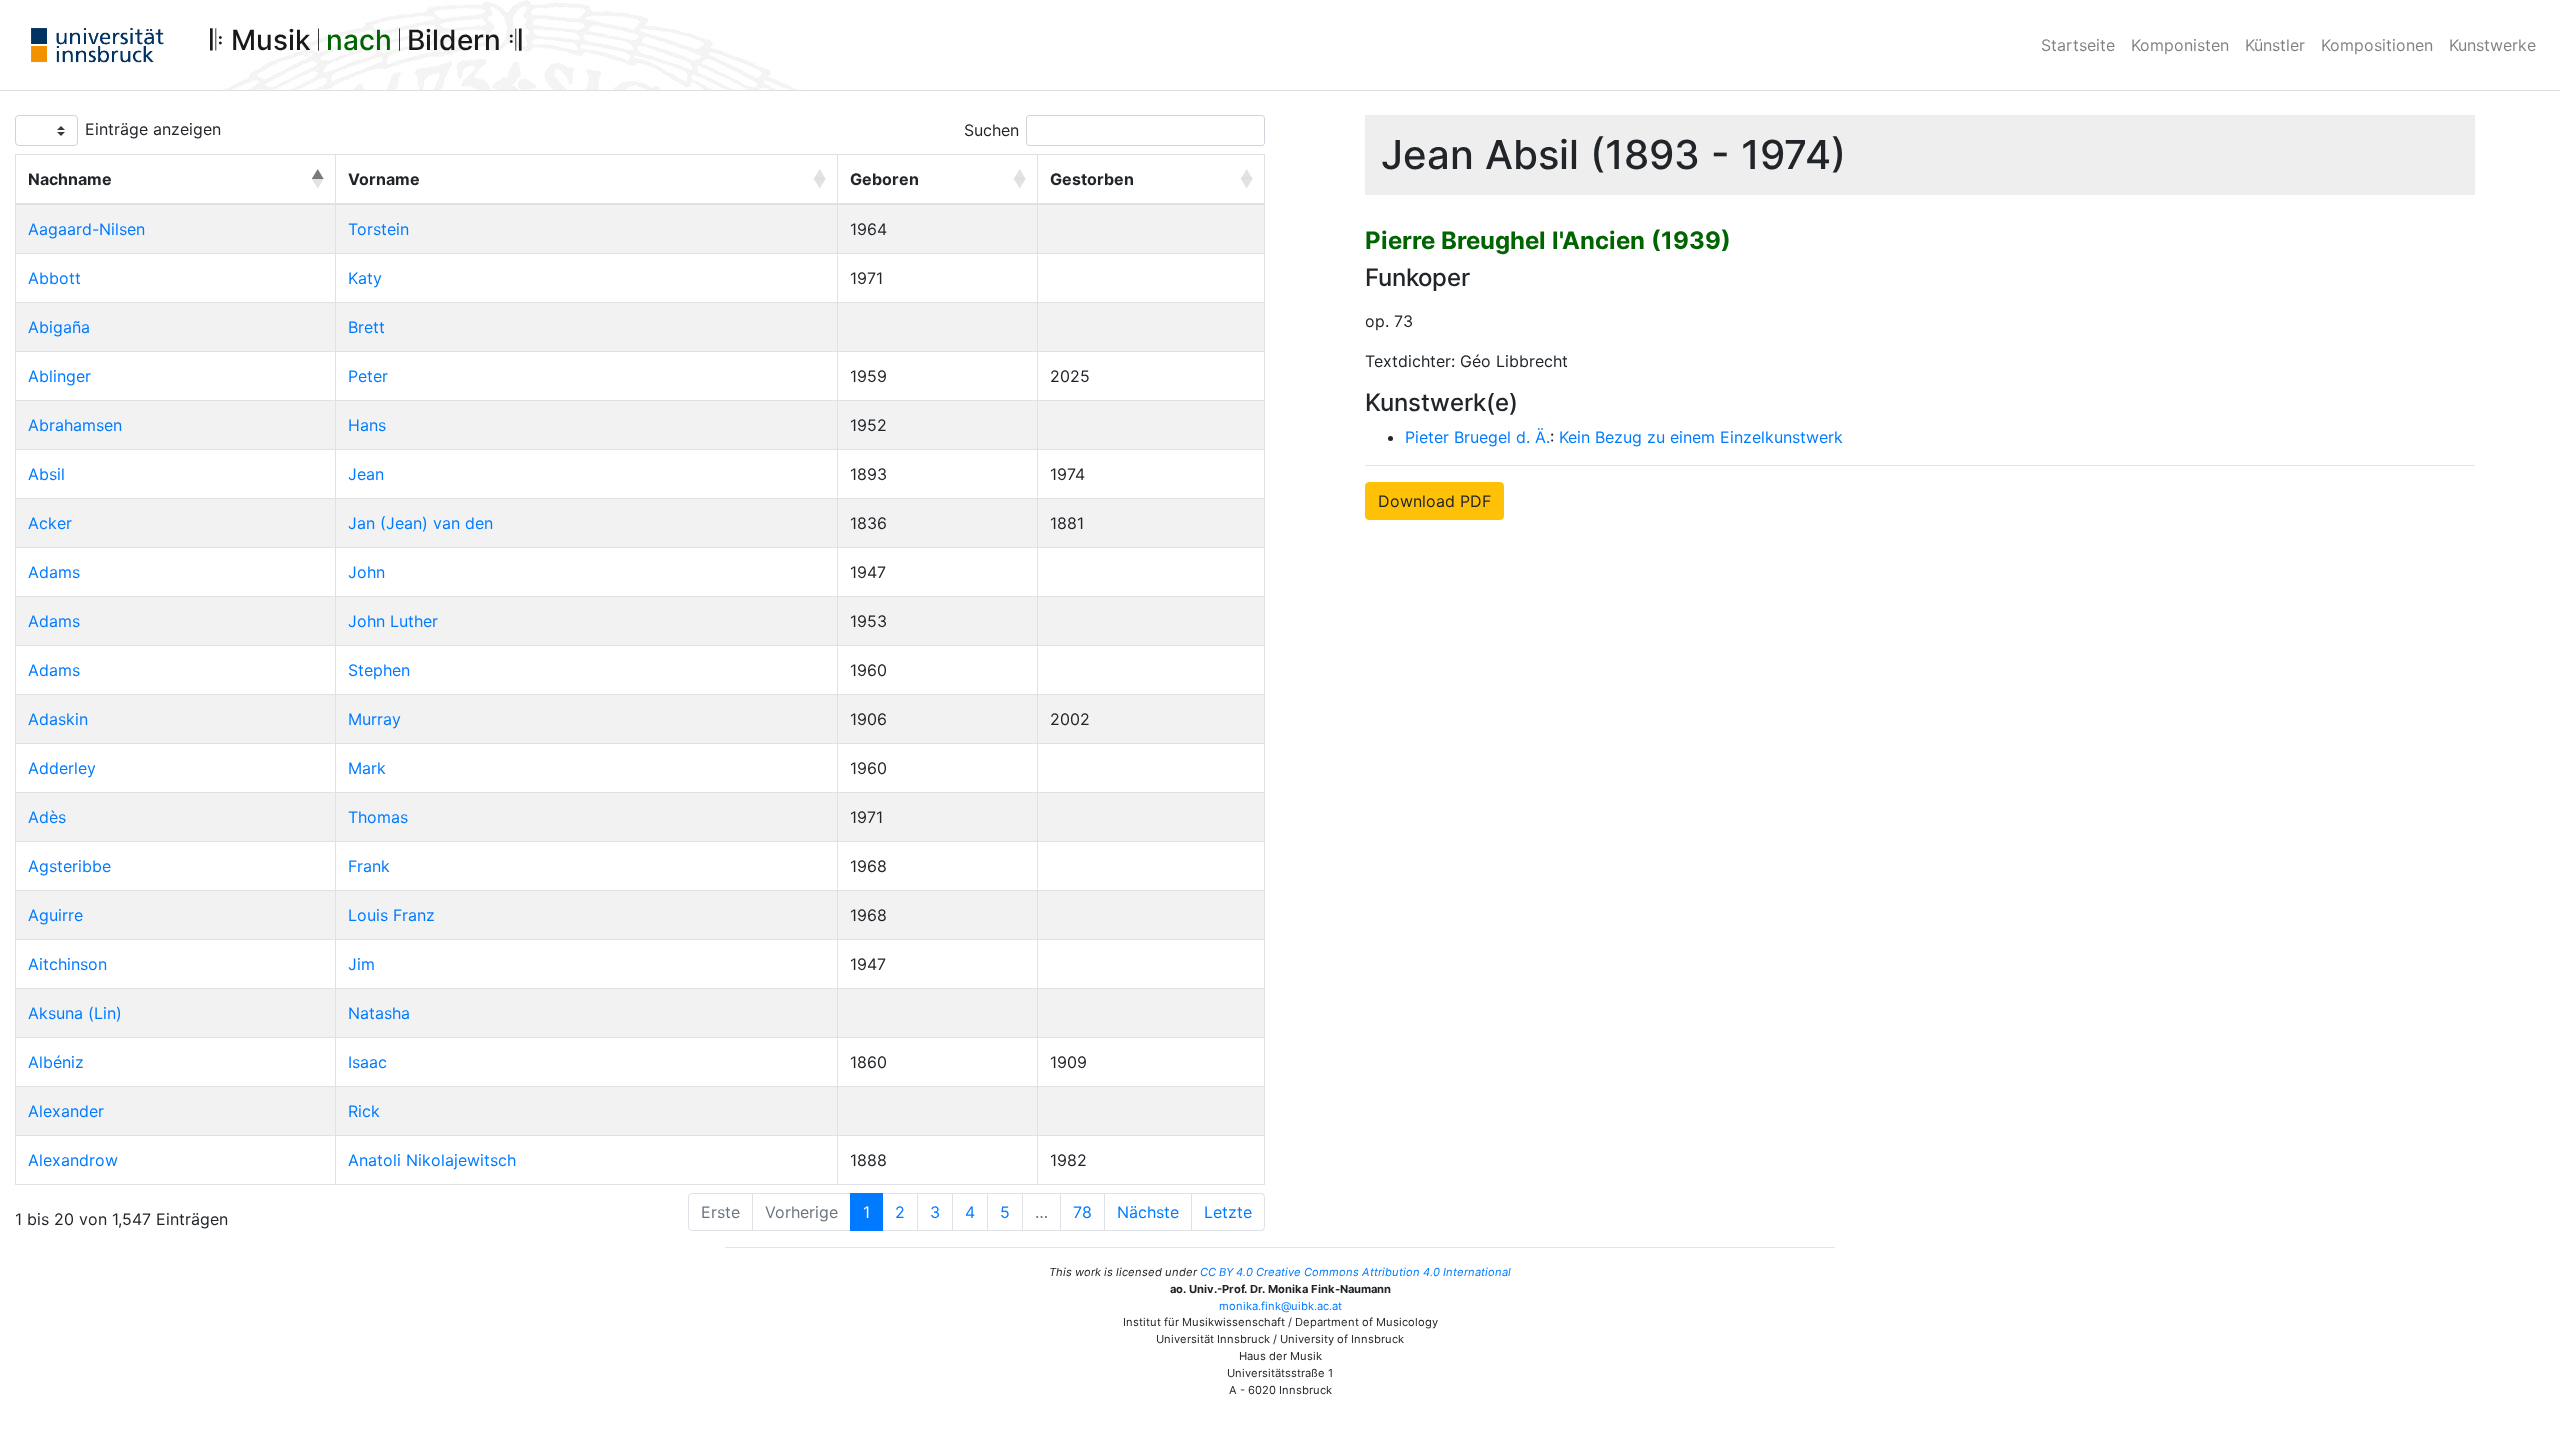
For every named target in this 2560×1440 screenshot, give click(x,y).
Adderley (62, 768)
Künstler (2275, 45)
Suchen (991, 130)
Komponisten (2180, 45)
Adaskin (58, 719)
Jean (366, 474)
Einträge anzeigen (153, 129)
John (366, 572)
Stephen (379, 670)
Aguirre (55, 915)
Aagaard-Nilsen (86, 229)
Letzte (1228, 1212)
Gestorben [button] (1092, 179)
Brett (366, 327)
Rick (364, 1111)
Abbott (54, 278)
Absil (46, 474)
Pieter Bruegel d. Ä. (1477, 437)
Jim (361, 964)
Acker (50, 523)
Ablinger (59, 376)
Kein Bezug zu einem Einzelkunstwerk (1701, 437)
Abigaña (59, 327)
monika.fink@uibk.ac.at (1280, 1306)
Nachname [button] (70, 179)
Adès (47, 817)
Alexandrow (73, 1160)
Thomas (378, 817)
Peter (368, 376)
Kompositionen (2377, 45)
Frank (369, 866)
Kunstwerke (2492, 45)
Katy (365, 278)
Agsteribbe (69, 866)
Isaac (367, 1062)
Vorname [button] (384, 179)
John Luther (393, 621)
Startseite (2078, 45)
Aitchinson (67, 964)
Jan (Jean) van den (420, 523)
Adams (54, 572)
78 (1082, 1212)
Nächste (1148, 1212)
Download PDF (1434, 501)
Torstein (378, 229)
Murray (374, 719)
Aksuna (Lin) (75, 1013)
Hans (367, 425)
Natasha (379, 1013)
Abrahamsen (75, 425)
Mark (367, 768)
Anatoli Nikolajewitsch (432, 1160)
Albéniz (56, 1062)
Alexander (66, 1111)
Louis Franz (391, 915)
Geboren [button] (884, 179)
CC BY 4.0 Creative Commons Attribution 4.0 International (1355, 1272)
